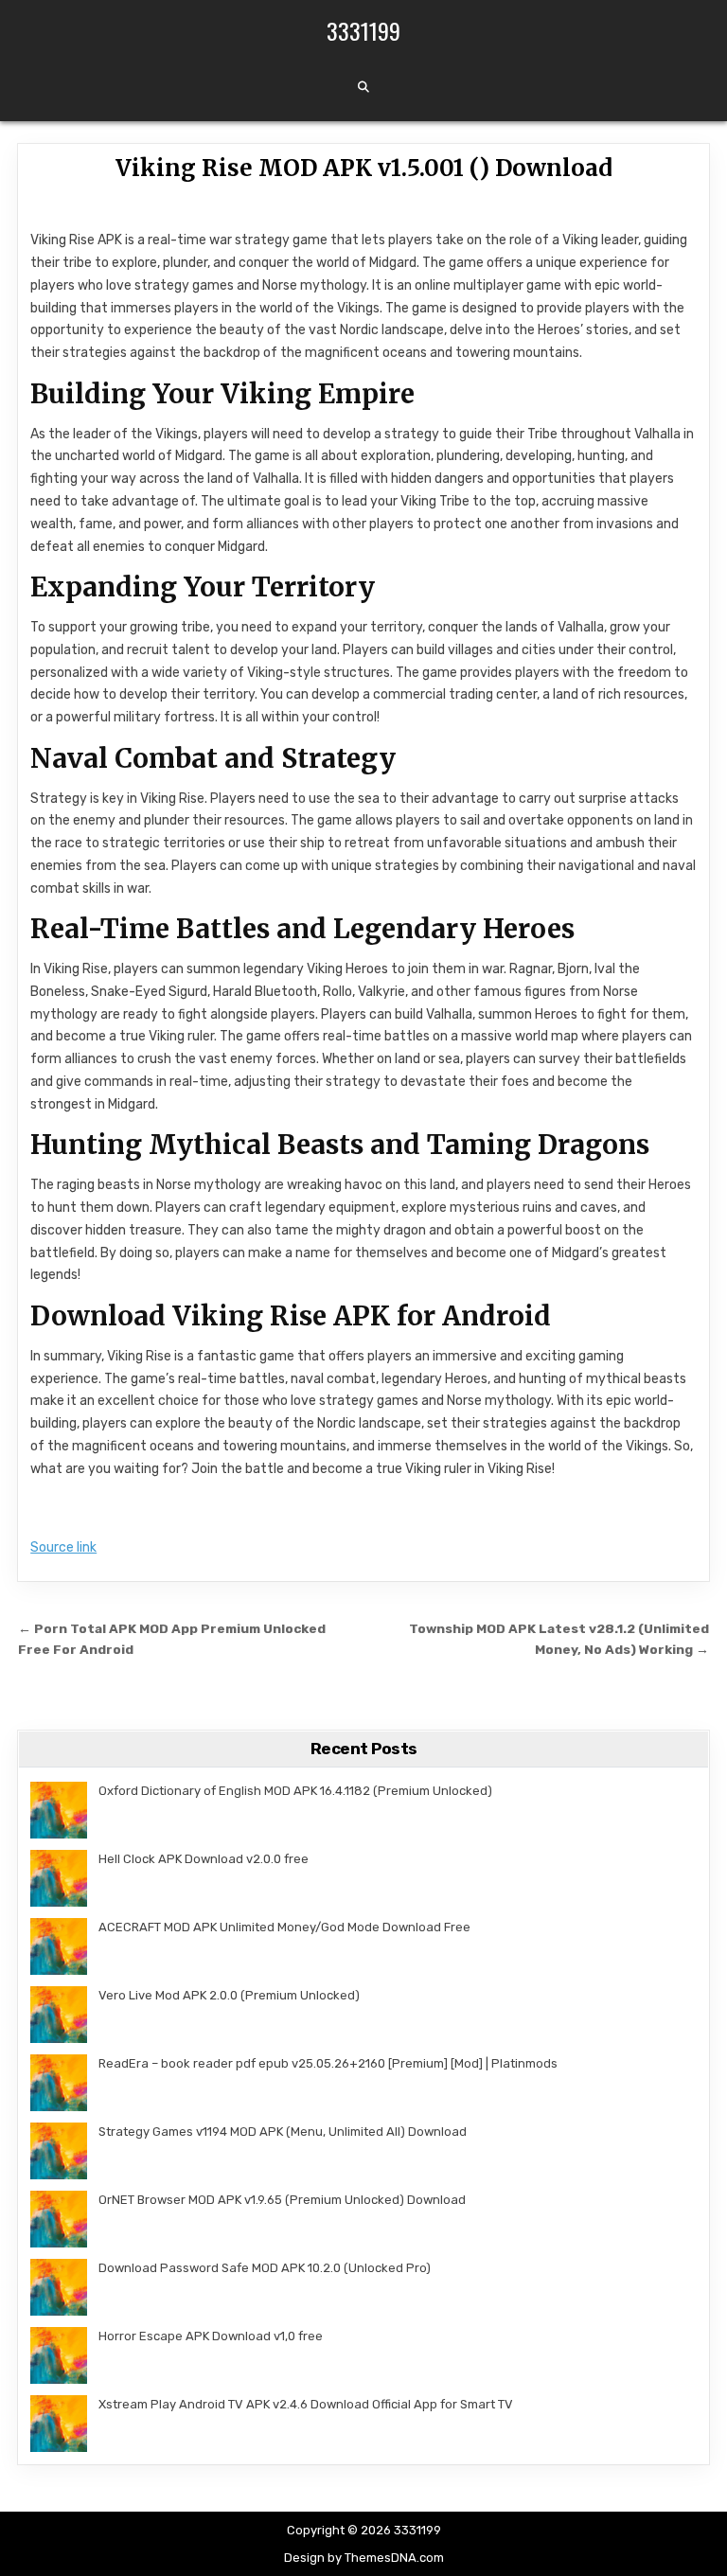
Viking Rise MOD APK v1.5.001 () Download (364, 168)
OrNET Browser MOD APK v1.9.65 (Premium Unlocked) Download (282, 2200)
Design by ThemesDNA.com (364, 2558)
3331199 (363, 30)
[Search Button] (363, 87)
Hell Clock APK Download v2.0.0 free (204, 1859)
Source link (63, 1547)
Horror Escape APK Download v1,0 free (211, 2336)
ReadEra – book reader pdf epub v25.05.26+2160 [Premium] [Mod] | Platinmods (328, 2063)
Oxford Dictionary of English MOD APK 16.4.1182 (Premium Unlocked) (295, 1791)
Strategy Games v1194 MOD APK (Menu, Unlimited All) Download (283, 2132)
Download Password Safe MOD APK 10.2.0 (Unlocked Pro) (265, 2268)
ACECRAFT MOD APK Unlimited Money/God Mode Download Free (284, 1927)
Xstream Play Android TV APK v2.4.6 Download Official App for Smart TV (306, 2404)
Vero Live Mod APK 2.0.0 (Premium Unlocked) (229, 1995)
